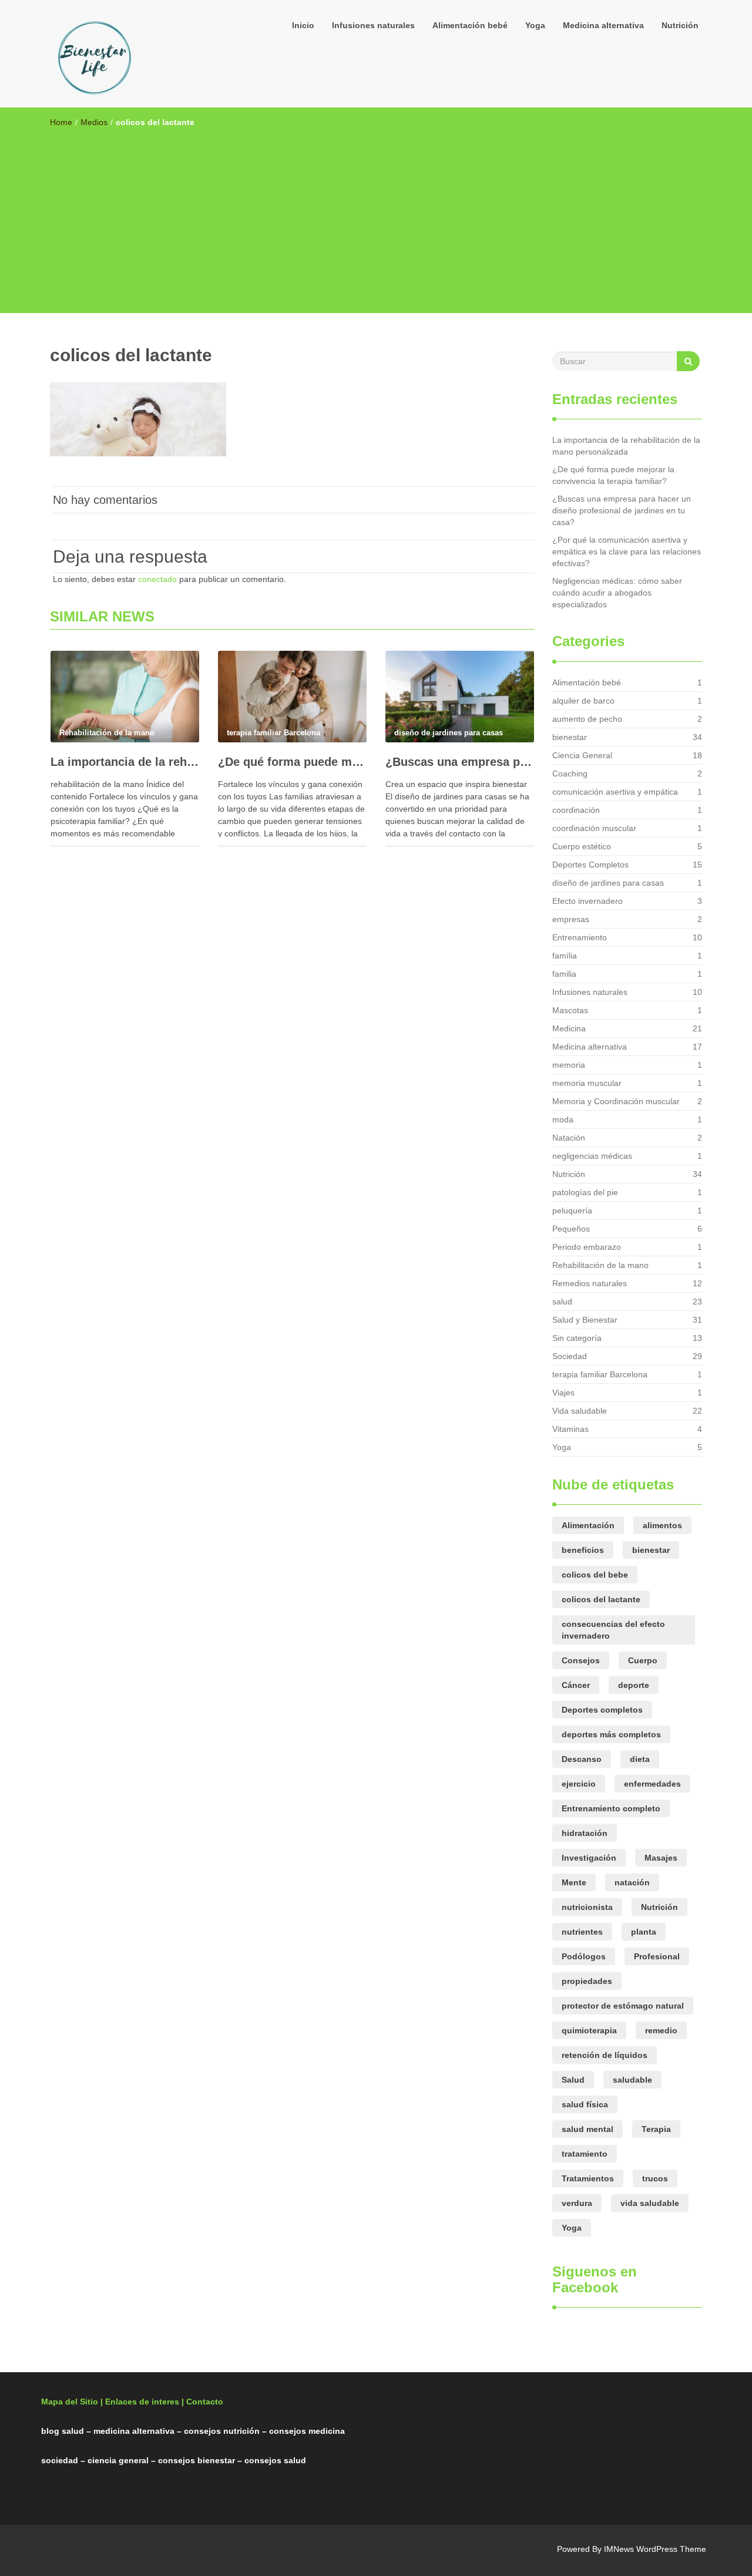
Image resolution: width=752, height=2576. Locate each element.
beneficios (583, 1550)
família (565, 956)
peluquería (572, 1210)
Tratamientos (588, 2178)
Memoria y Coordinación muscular (616, 1101)
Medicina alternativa (603, 25)
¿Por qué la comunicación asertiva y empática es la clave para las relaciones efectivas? (627, 551)
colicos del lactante (601, 1599)
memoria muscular (587, 1083)
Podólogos (584, 1956)
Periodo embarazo (587, 1247)
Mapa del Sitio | (72, 2402)
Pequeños (571, 1229)
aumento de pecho (587, 719)
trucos (655, 2178)
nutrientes (582, 1932)
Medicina (569, 1028)
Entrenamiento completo (611, 1808)
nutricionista (587, 1907)
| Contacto (202, 2402)
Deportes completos (602, 1710)
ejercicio (579, 1784)
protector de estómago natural (623, 2006)
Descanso (582, 1759)
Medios (94, 122)
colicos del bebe (595, 1575)
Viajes (563, 1393)
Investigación (589, 1858)
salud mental (587, 2129)
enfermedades (652, 1784)
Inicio (303, 25)
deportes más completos (611, 1734)
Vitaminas (570, 1429)
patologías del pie (585, 1192)
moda (563, 1119)
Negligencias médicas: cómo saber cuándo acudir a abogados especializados (617, 593)
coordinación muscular (594, 828)
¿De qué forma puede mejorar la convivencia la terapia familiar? (292, 762)
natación (632, 1882)
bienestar (570, 737)
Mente (574, 1882)
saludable (632, 2080)
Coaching (570, 774)
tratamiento (585, 2154)
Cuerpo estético (582, 846)
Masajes (661, 1858)
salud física (585, 2104)
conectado (157, 579)
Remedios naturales (590, 1283)
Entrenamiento (580, 937)
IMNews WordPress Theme (655, 2549)
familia (564, 974)
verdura (577, 2203)
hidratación (585, 1833)
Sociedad (570, 1356)
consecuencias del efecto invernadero (613, 1630)
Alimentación (588, 1525)
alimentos (662, 1525)
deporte (634, 1685)
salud (562, 1302)
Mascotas (570, 1010)
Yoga (535, 25)
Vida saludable (580, 1411)
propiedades (587, 1981)
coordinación (576, 810)
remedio (661, 2030)
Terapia (656, 2129)
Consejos (581, 1660)
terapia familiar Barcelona (600, 1374)
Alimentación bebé (470, 25)
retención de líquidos (605, 2055)
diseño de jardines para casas (608, 883)
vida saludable (650, 2203)
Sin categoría (577, 1338)
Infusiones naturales (373, 25)
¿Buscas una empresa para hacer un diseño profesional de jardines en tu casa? (460, 762)
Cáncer (576, 1685)
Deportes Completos (590, 865)
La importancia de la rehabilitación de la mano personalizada (125, 762)
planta (644, 1932)
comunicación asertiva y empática (615, 792)
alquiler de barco (583, 701)
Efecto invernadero (587, 901)
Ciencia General (582, 755)
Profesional (657, 1956)
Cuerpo (643, 1660)
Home (61, 122)
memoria (569, 1065)
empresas (571, 919)
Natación (569, 1138)
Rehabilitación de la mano (600, 1265)
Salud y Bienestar (585, 1320)
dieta (640, 1759)
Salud (573, 2080)
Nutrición (680, 25)
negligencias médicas (592, 1156)
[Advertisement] (376, 216)
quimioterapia (589, 2030)
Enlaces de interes (142, 2402)
